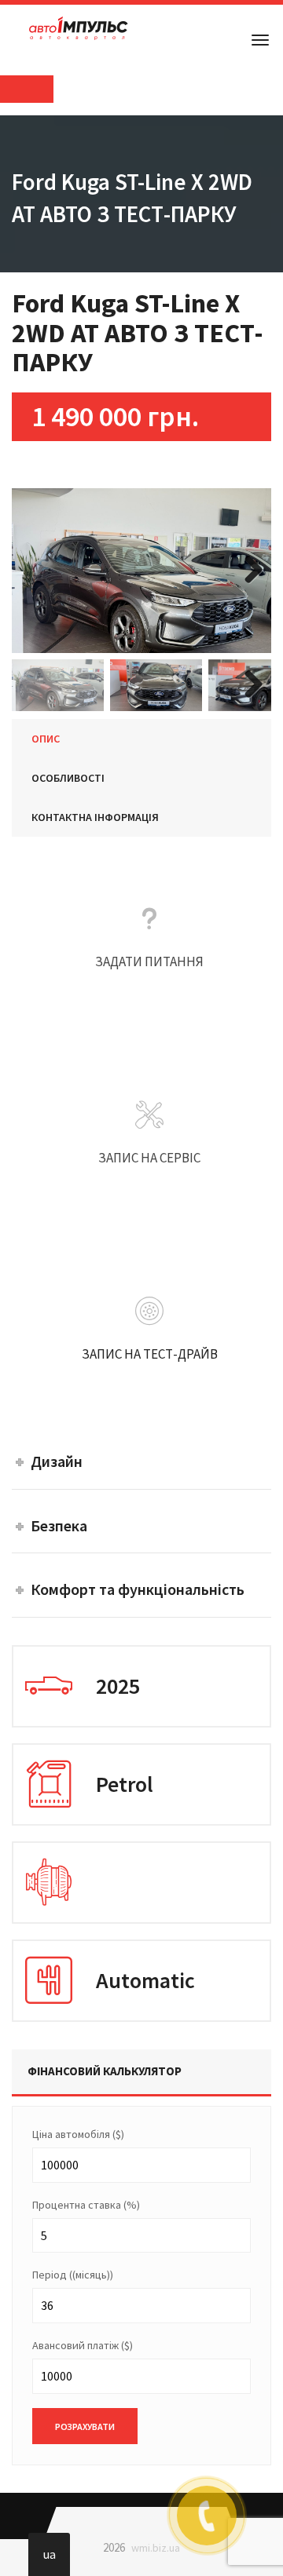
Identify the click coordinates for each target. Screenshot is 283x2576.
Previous (35, 571)
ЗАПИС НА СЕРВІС (150, 1194)
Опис (46, 739)
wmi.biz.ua (156, 2548)
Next (248, 571)
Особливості (68, 778)
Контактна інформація (95, 817)
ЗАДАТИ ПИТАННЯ (150, 998)
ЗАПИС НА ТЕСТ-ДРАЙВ (149, 1390)
